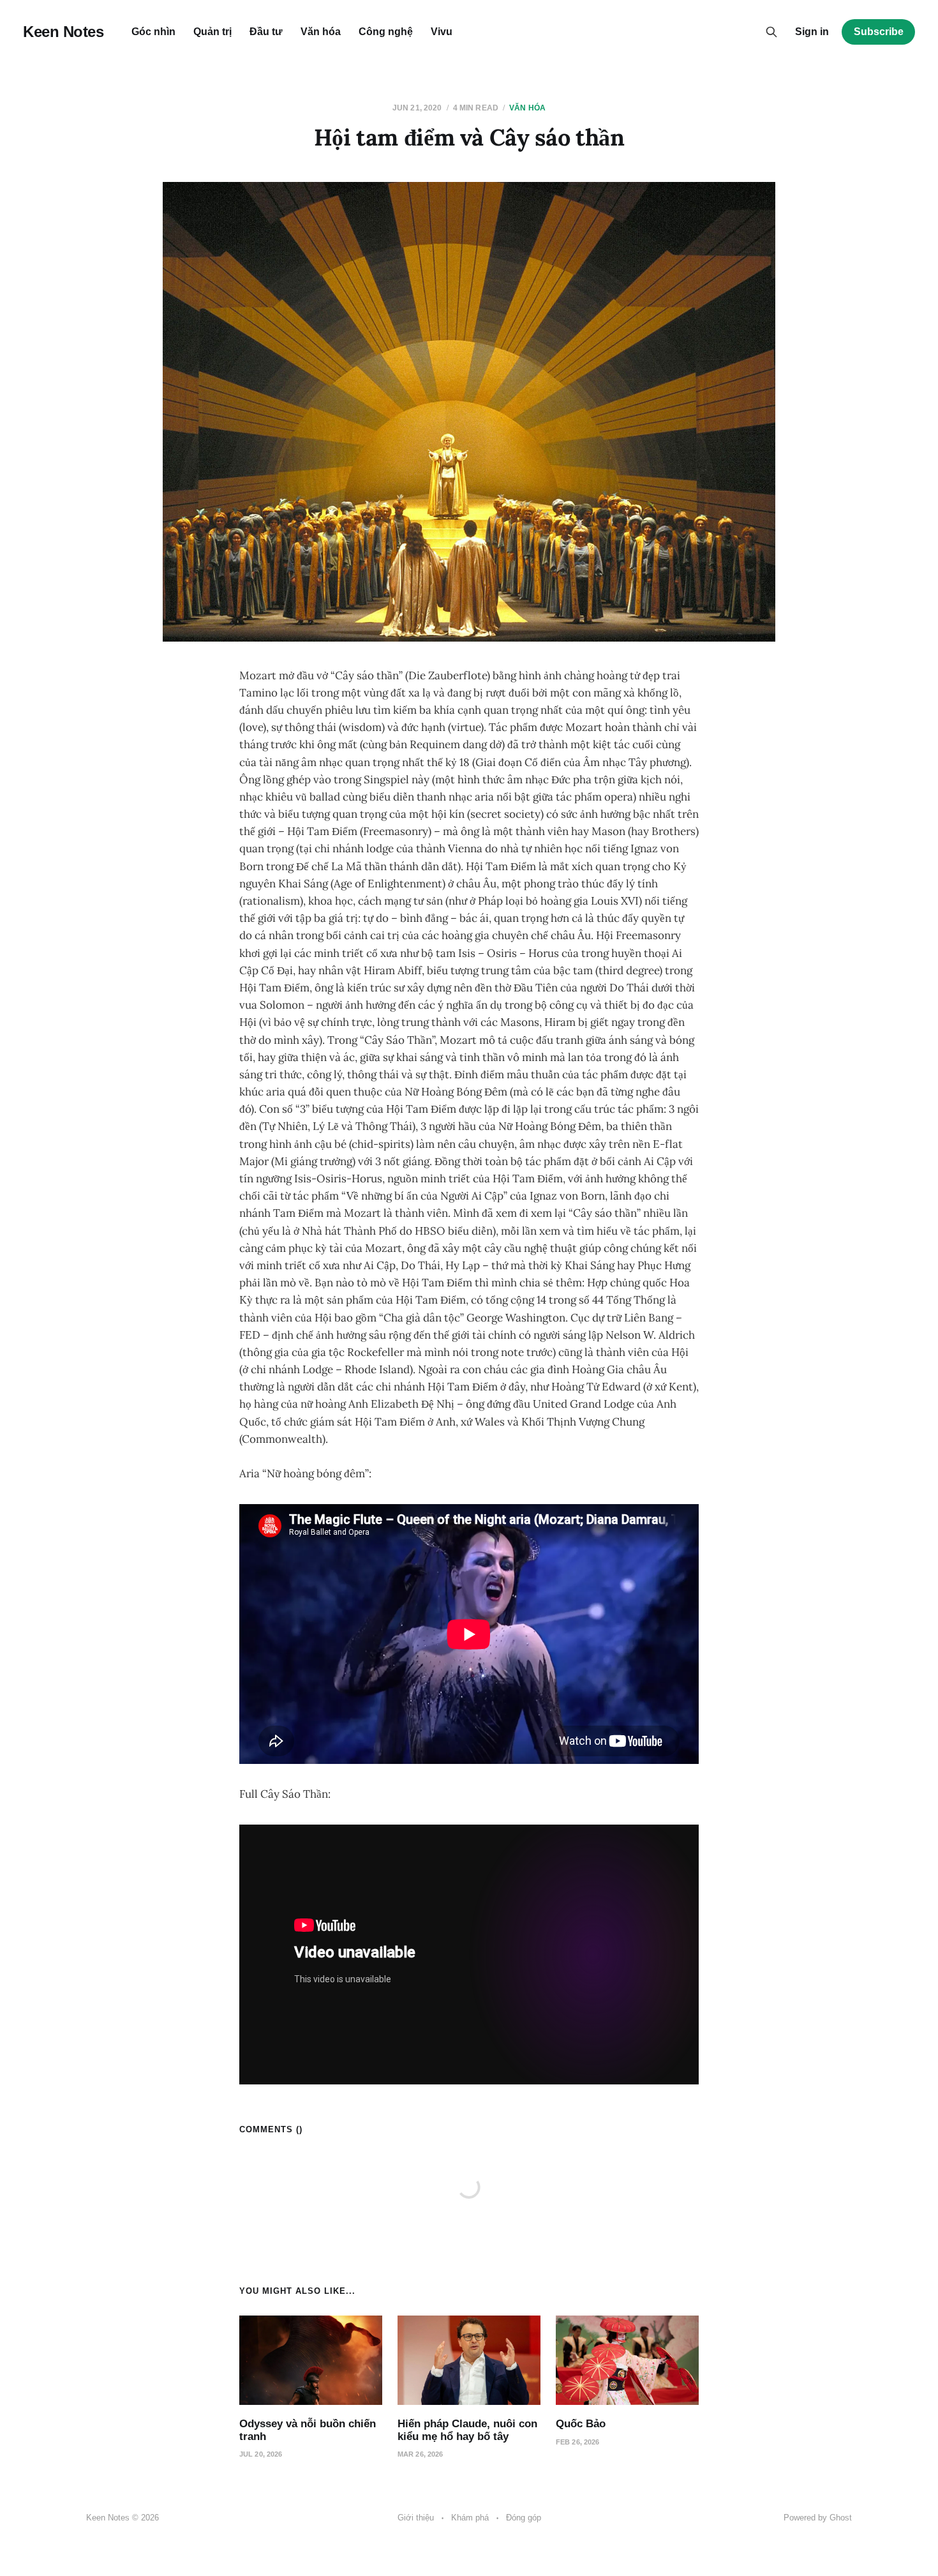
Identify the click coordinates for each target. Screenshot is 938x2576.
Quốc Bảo (581, 2424)
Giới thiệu (416, 2518)
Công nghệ (386, 32)
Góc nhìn (153, 32)
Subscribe (879, 32)
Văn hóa (321, 32)
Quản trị (212, 32)
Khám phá (470, 2518)
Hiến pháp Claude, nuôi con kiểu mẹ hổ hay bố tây (467, 2430)
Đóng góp (524, 2518)
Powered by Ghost (818, 2518)
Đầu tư (266, 32)
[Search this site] (771, 32)
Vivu (442, 32)
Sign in (812, 32)
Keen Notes (63, 32)
